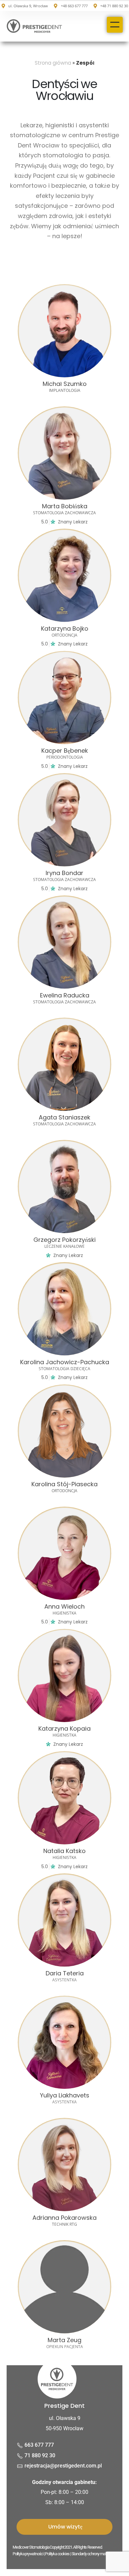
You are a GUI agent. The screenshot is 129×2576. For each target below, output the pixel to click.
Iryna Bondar (64, 873)
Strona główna (53, 63)
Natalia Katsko (64, 1851)
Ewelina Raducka (65, 995)
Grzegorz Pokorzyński (64, 1240)
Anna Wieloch (64, 1606)
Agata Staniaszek (64, 1117)
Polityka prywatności (28, 2554)
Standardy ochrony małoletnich (95, 2554)
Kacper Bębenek (65, 751)
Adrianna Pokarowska (64, 2218)
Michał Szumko (65, 384)
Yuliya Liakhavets (65, 2095)
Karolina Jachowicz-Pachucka (65, 1362)
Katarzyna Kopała (64, 1728)
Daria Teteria (65, 1973)
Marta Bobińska (65, 506)
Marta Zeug (64, 2340)
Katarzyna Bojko (65, 628)
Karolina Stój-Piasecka (64, 1484)
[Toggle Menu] (115, 25)
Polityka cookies (57, 2554)
